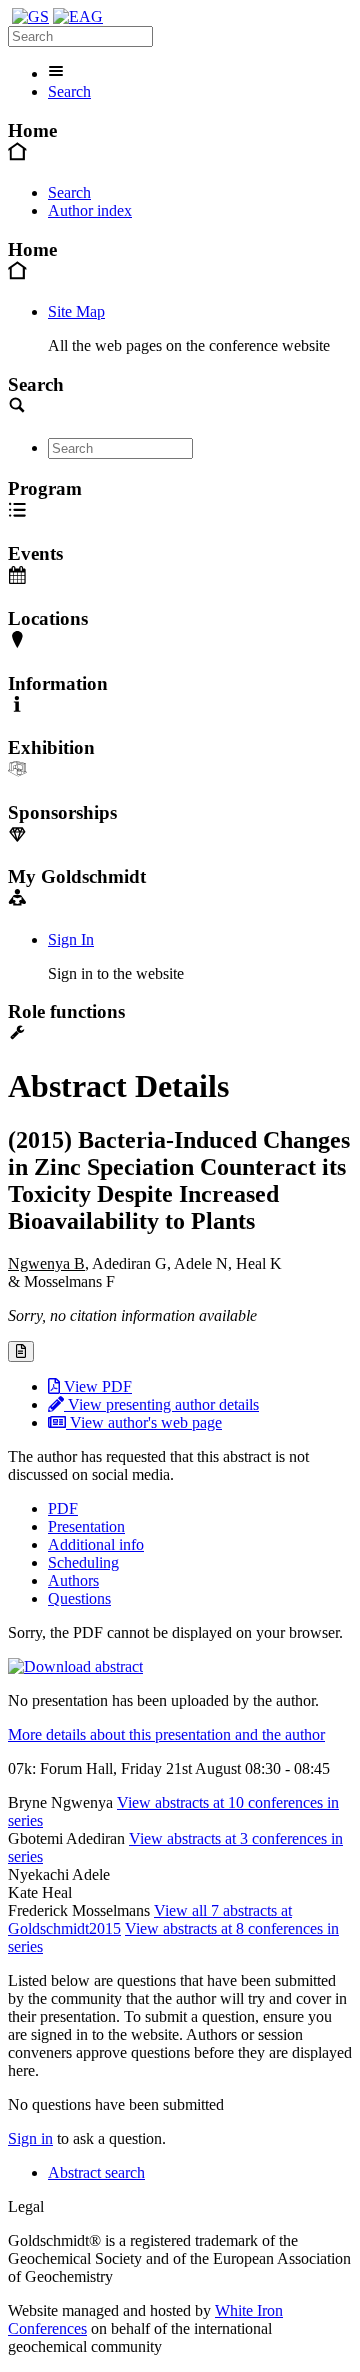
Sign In (71, 939)
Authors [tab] (73, 1580)
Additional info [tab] (96, 1544)
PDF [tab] (63, 1508)
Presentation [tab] (86, 1526)
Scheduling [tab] (83, 1562)
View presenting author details (161, 1404)
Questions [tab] (79, 1598)
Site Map (76, 311)
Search (69, 91)
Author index (90, 210)
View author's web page (144, 1422)
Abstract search (96, 2172)
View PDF (96, 1386)
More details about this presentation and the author (166, 1734)
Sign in (30, 2138)
